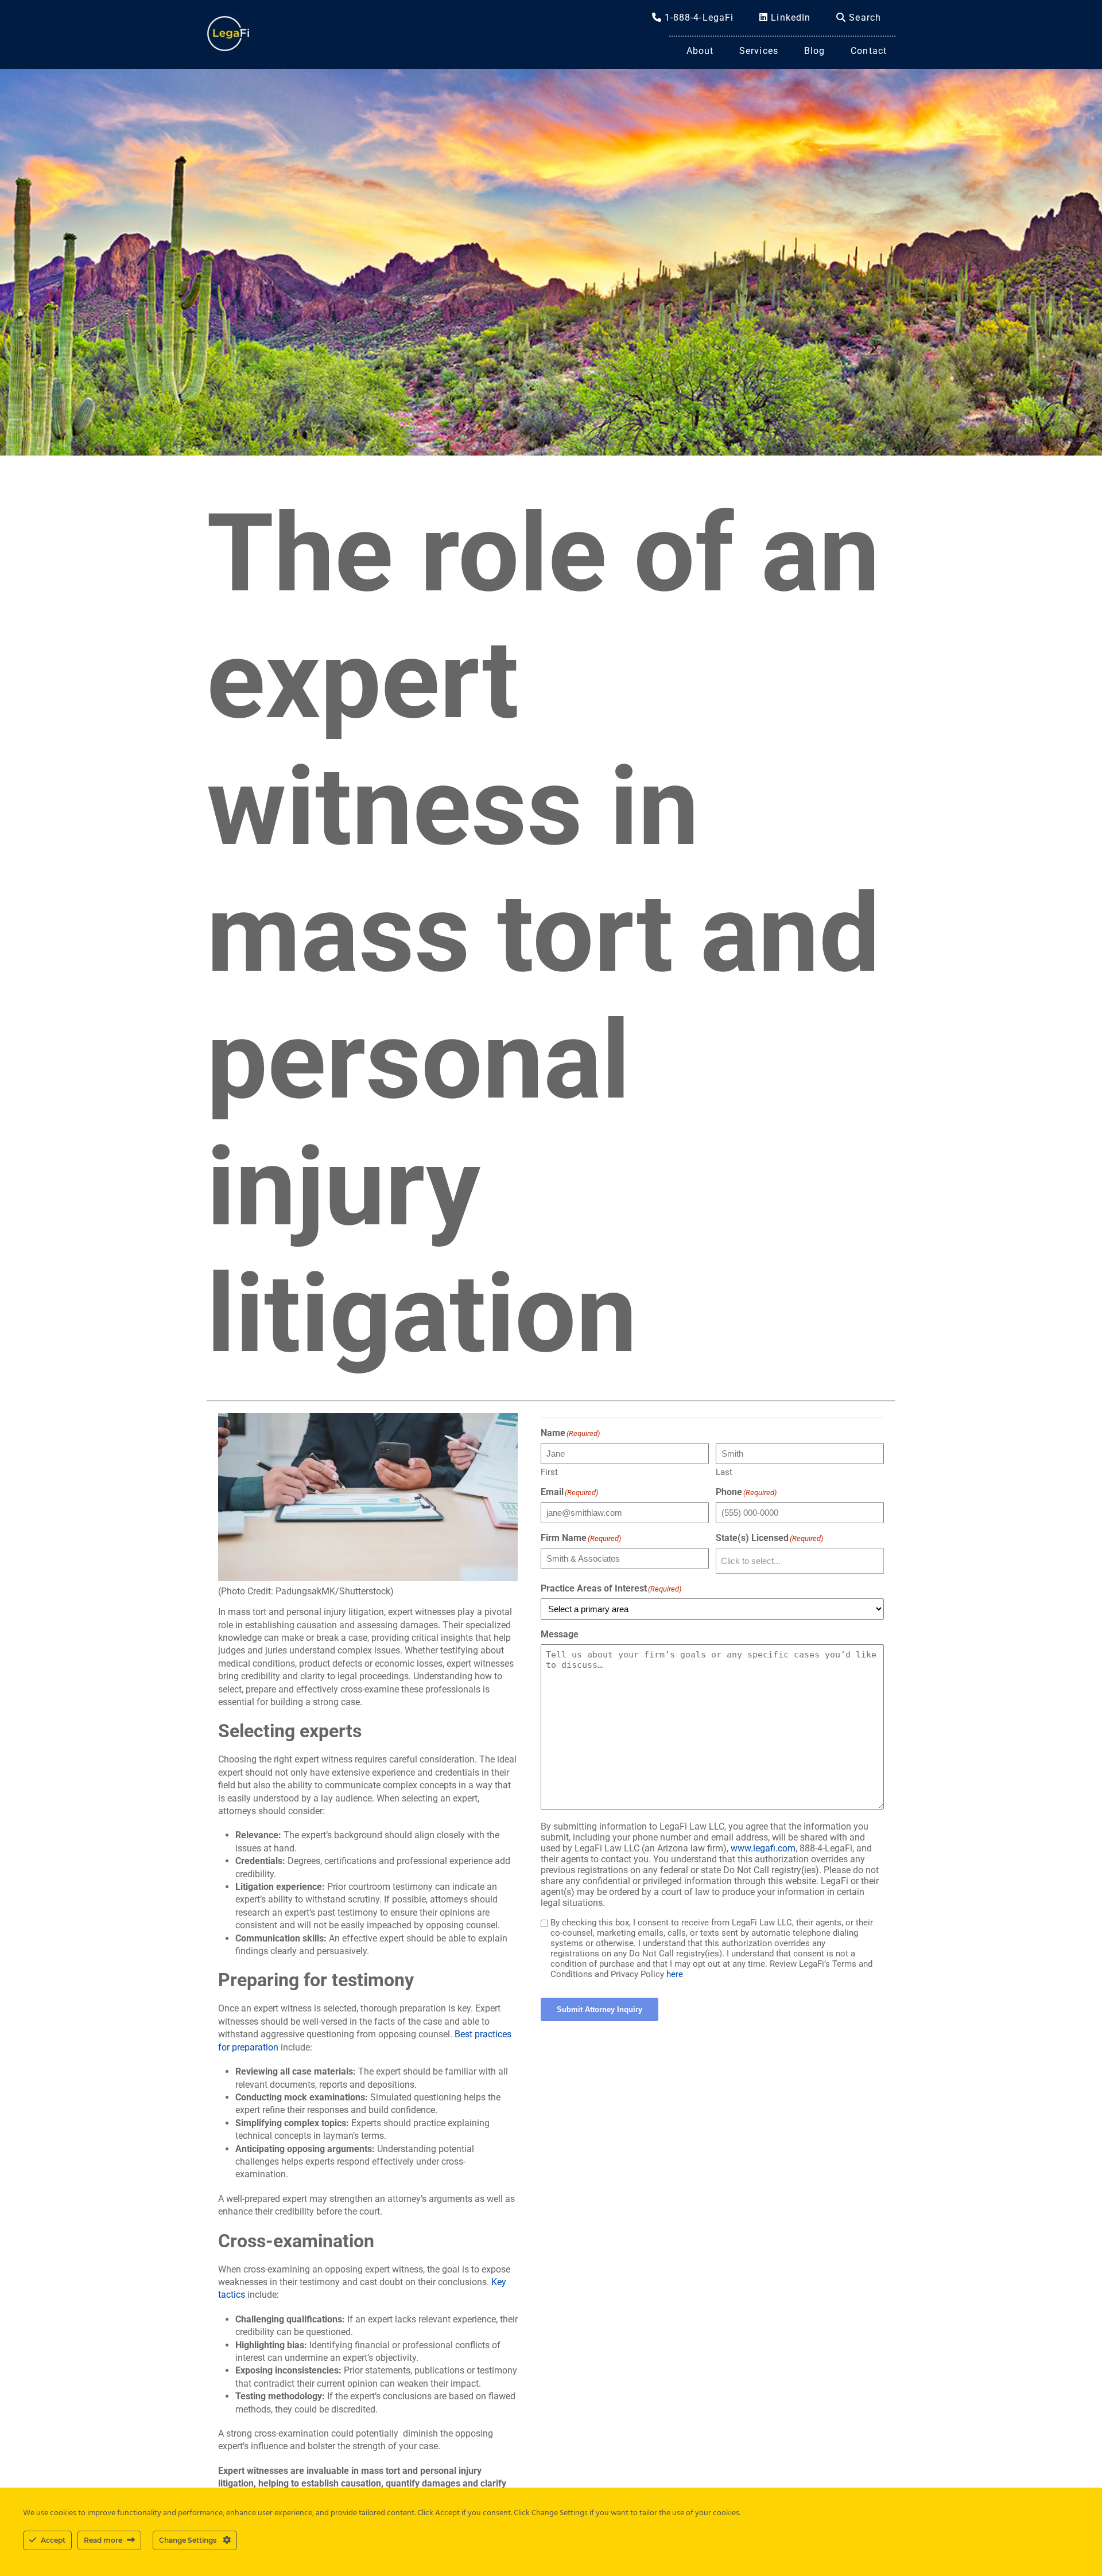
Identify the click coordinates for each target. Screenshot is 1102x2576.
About (700, 51)
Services (759, 51)
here (675, 1974)
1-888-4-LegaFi (698, 17)
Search (864, 17)
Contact (869, 51)
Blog (814, 51)
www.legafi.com (763, 1848)
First (549, 1472)
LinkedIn (789, 17)
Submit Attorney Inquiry (599, 2009)
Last (724, 1472)
